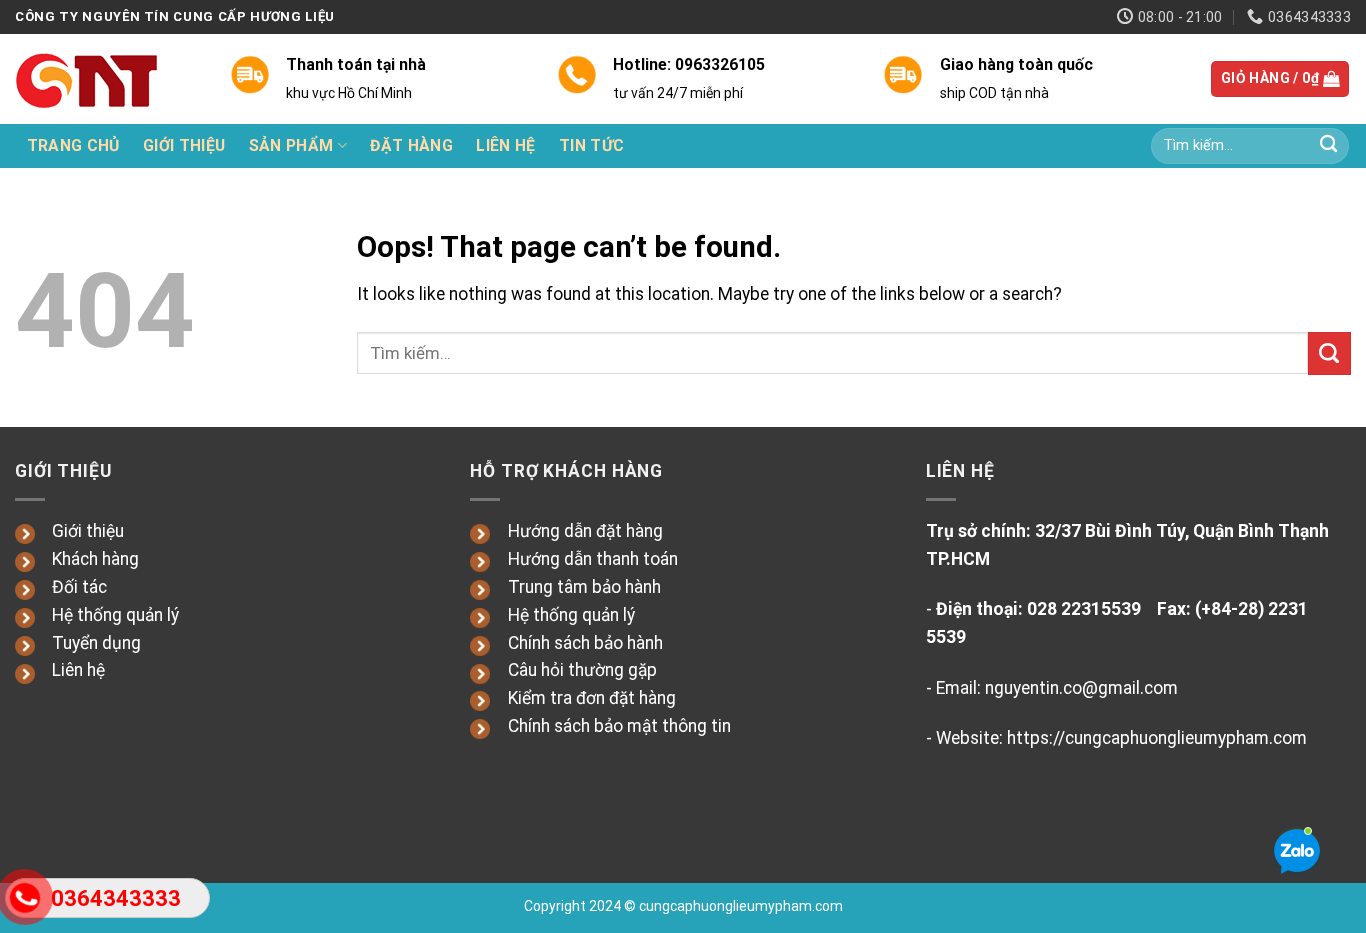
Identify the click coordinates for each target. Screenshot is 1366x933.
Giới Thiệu (184, 145)
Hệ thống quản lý (115, 615)
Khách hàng (95, 559)
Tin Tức (591, 145)
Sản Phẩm (291, 145)
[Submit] (1328, 146)
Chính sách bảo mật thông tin (619, 726)
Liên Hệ (505, 145)
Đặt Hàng (411, 145)
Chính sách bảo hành (585, 643)
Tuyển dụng (96, 643)
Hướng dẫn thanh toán (593, 559)
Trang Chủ (73, 145)
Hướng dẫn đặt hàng (585, 531)
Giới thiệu (88, 531)
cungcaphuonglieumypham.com (741, 906)
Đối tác (79, 587)
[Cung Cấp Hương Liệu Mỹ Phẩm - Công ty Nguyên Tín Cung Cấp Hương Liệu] (107, 79)
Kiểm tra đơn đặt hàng (592, 698)
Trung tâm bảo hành (584, 587)
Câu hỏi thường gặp (582, 670)
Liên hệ (78, 670)
